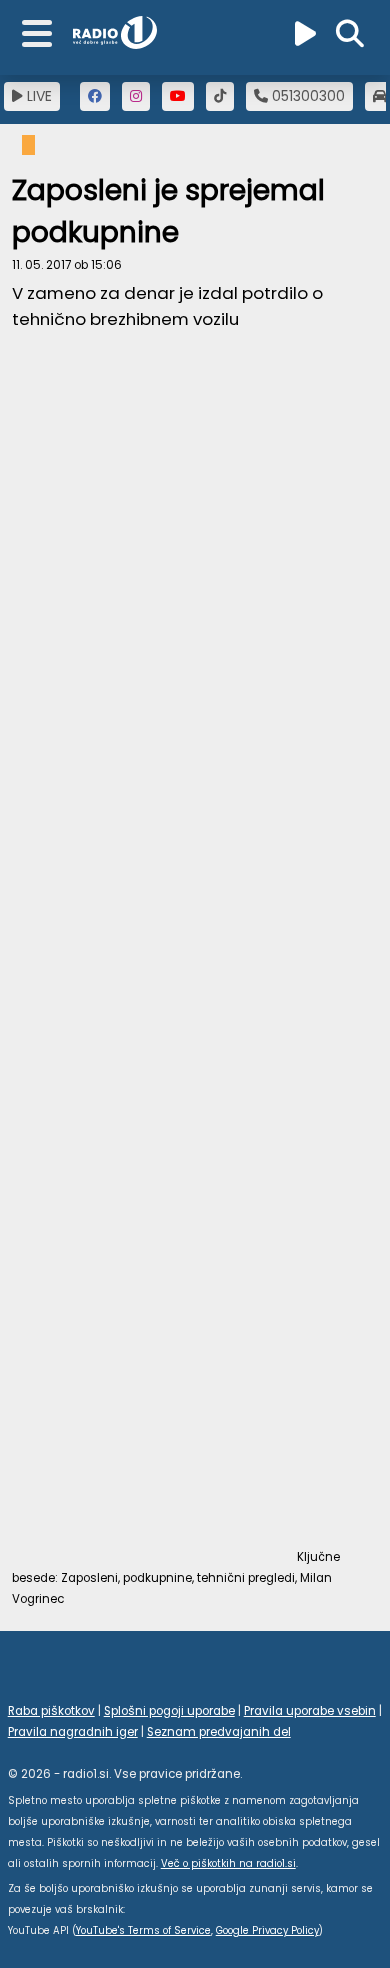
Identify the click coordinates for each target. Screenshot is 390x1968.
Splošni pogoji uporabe (169, 1711)
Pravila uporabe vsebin (310, 1711)
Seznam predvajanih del (219, 1732)
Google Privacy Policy (267, 1930)
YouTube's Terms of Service (143, 1930)
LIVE (37, 96)
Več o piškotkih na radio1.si (228, 1863)
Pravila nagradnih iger (73, 1732)
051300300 (306, 96)
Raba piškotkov (51, 1711)
